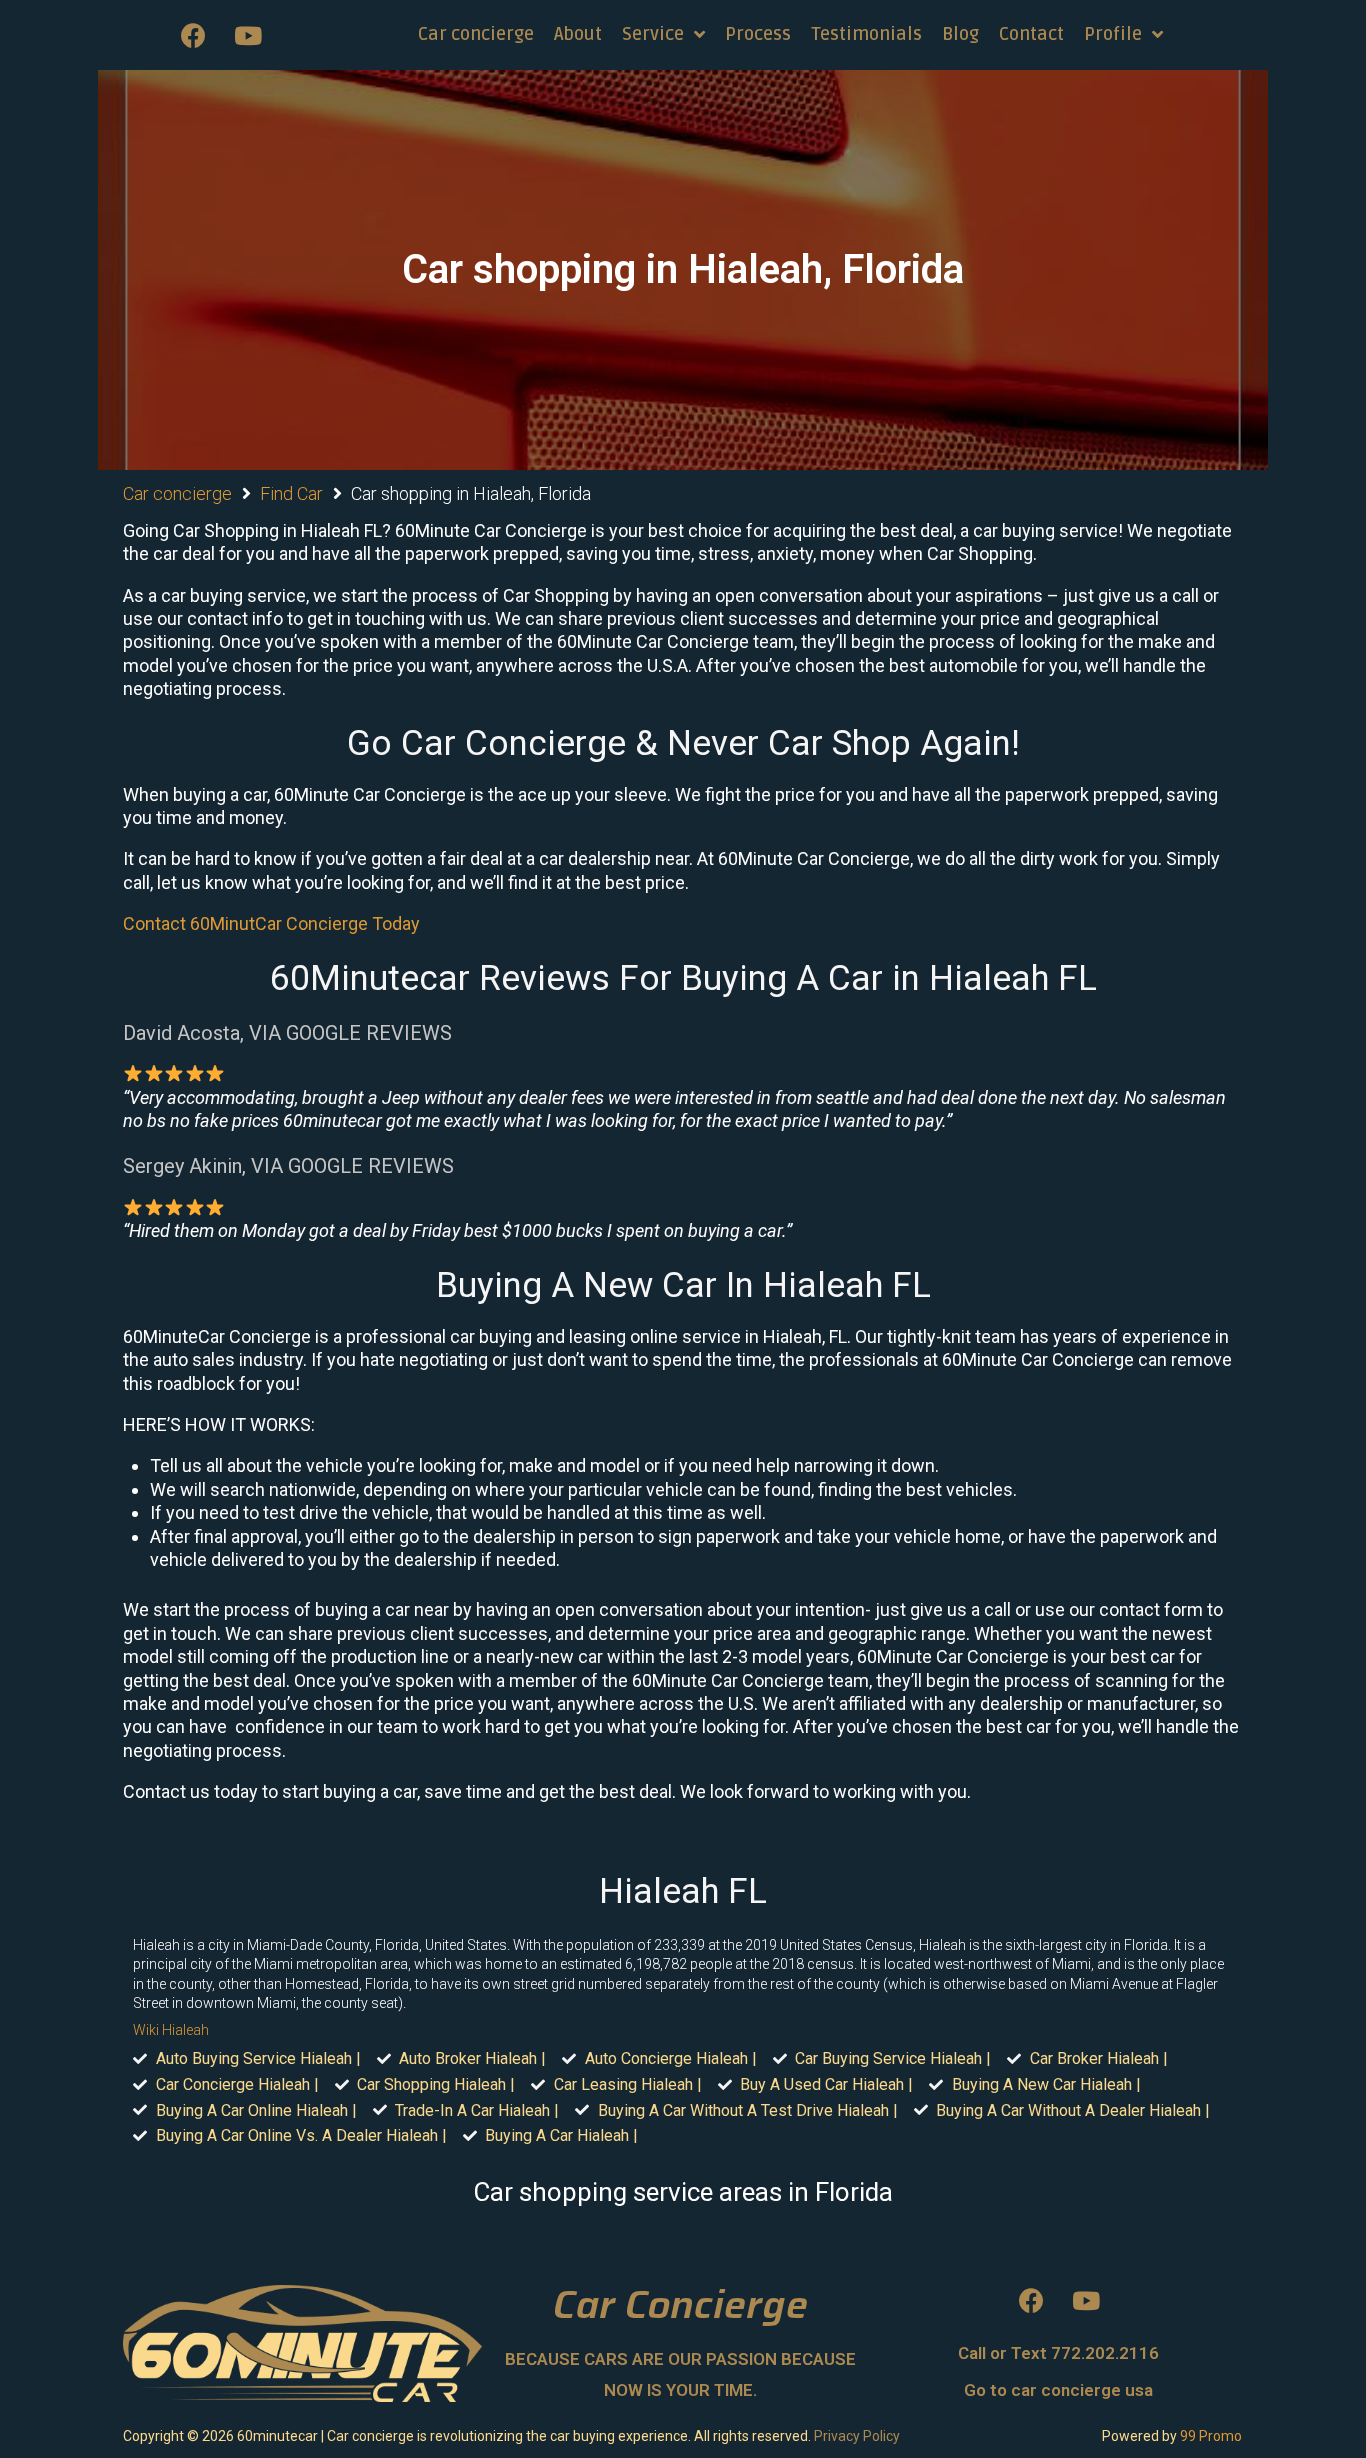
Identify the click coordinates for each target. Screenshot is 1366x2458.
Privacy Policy (857, 2436)
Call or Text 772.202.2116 (1058, 2353)
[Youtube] (248, 35)
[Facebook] (193, 35)
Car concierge (177, 493)
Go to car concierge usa (1058, 2390)
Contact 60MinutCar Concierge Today (271, 923)
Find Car (291, 493)
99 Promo (1211, 2436)
